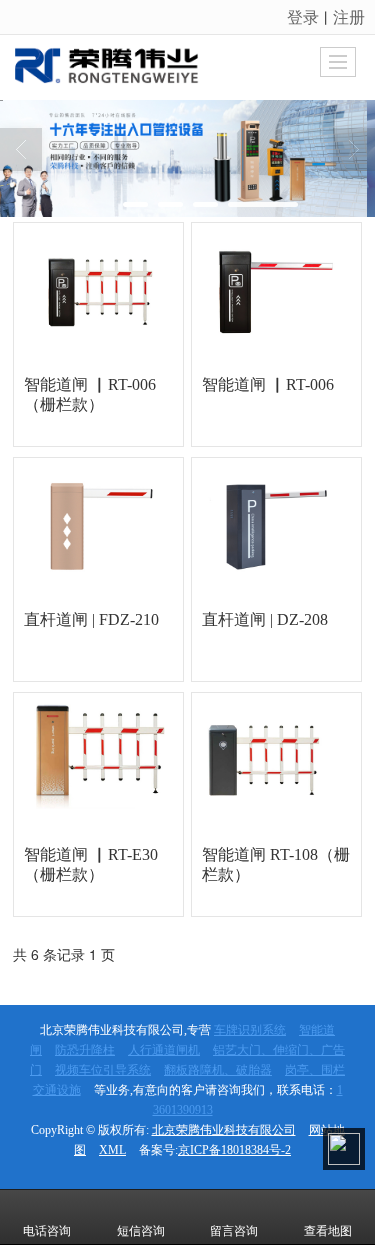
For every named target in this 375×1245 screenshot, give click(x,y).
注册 (349, 16)
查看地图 (328, 1231)
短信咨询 (141, 1231)
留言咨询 (234, 1231)
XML (112, 1150)
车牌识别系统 (250, 1030)
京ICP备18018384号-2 (234, 1150)
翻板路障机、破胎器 (218, 1070)
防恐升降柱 (85, 1050)
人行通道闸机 (164, 1050)
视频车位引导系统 (103, 1070)
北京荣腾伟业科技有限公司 (224, 1130)
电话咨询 (47, 1231)
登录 (303, 16)
